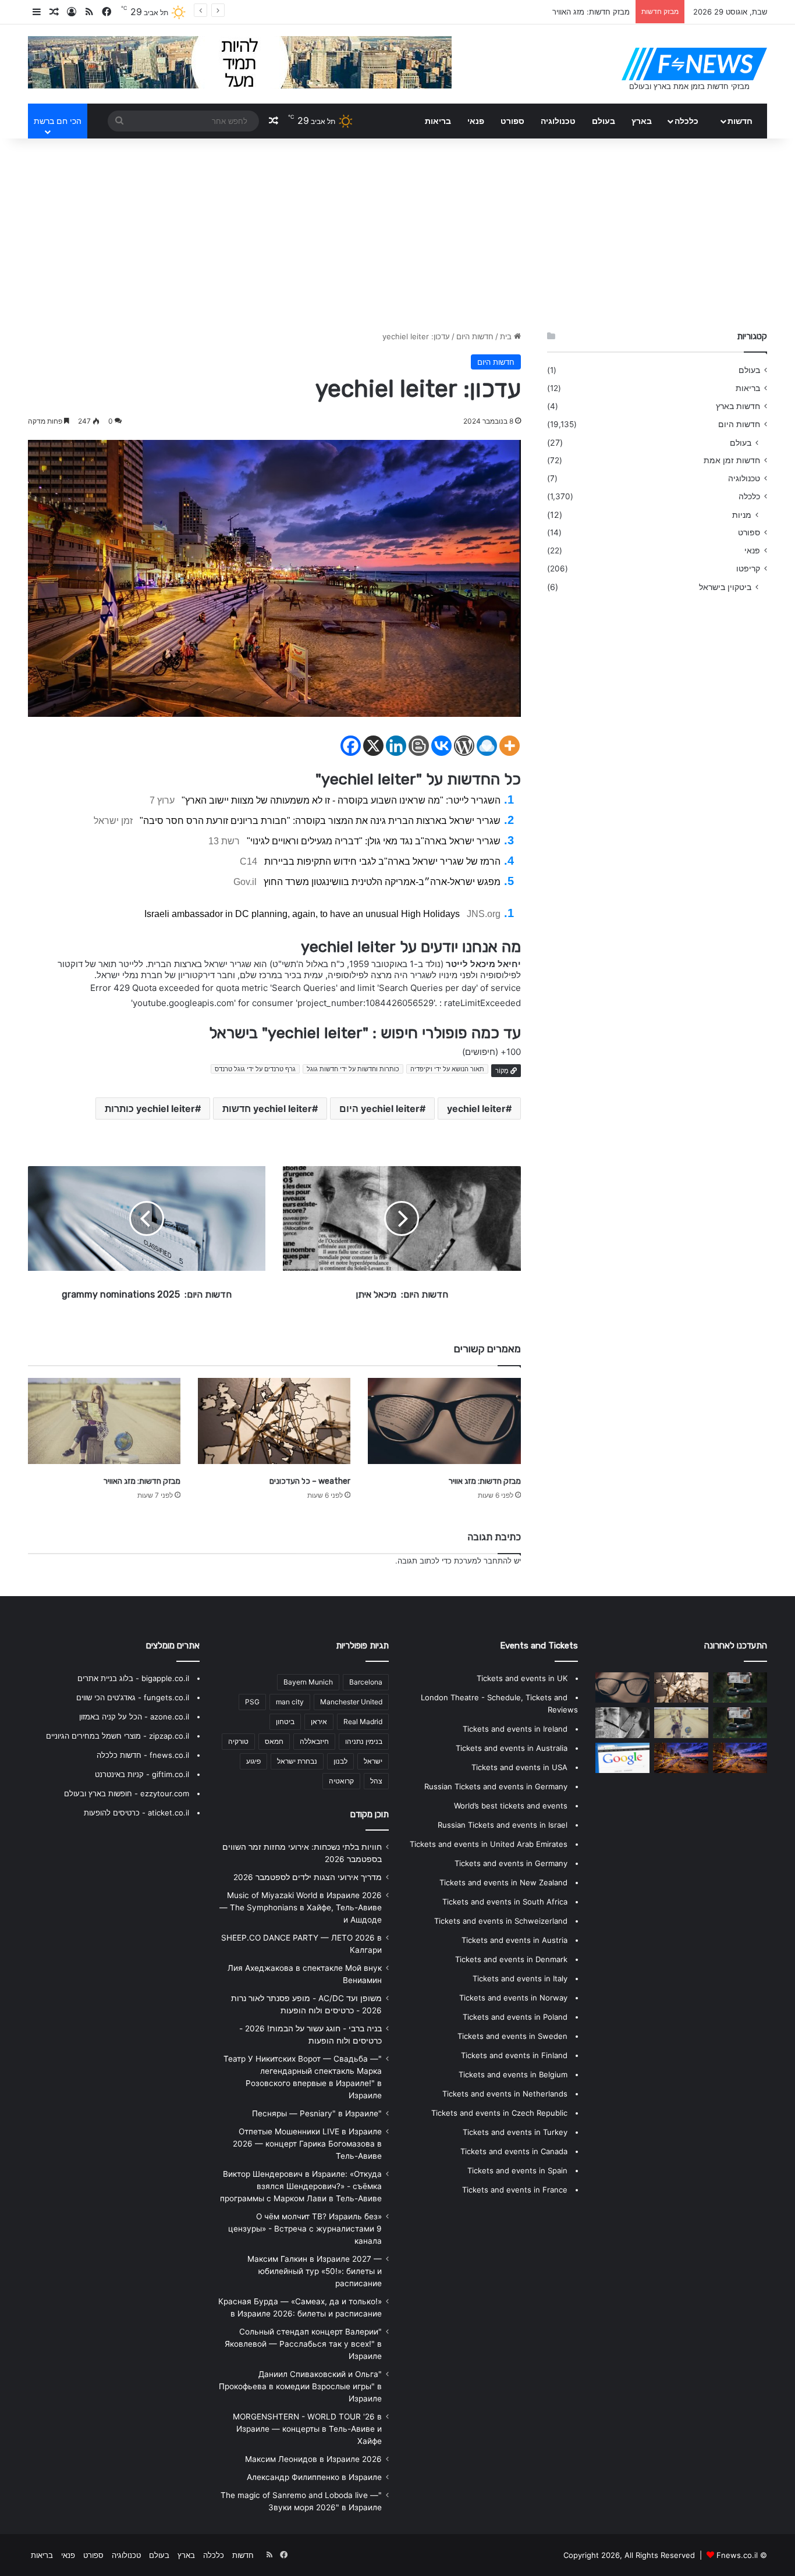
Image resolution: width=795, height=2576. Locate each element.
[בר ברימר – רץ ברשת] (622, 1722)
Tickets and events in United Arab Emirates (489, 1844)
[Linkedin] (396, 746)
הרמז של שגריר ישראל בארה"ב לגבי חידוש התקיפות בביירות (382, 861)
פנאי (476, 121)
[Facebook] (351, 746)
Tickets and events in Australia (512, 1748)
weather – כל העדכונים (310, 1481)
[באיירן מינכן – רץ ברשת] (622, 1758)
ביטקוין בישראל (725, 587)
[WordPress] (464, 746)
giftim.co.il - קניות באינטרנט (142, 1774)
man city (290, 1702)
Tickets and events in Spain (517, 2170)
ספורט (512, 121)
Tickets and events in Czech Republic (499, 2113)
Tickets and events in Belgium (513, 2074)
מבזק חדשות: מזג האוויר (142, 1481)
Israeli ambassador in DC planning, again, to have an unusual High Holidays (302, 914)
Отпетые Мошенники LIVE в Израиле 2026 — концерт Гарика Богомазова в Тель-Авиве (307, 2144)
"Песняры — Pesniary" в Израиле (317, 2113)
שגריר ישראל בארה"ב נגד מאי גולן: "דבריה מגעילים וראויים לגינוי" (374, 841)
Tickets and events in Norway (513, 1998)
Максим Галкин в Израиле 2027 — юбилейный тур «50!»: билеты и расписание (315, 2271)
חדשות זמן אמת (732, 460)
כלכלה (686, 121)
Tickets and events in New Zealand (503, 1882)
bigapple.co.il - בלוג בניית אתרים (133, 1678)
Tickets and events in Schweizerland (501, 1921)
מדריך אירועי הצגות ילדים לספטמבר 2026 (308, 1877)
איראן (319, 1722)
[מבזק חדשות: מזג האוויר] (104, 1421)
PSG (252, 1702)
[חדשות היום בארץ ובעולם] (694, 64)
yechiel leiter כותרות (150, 1108)
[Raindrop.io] (487, 746)
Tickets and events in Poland (515, 2017)
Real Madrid (363, 1722)
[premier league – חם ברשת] (740, 1758)
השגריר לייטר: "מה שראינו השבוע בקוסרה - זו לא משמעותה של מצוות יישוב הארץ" (341, 800)
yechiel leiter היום (379, 1108)
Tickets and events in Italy (520, 1978)
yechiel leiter (476, 1108)
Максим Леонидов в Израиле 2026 (313, 2459)
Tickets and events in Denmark (511, 1959)
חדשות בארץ (738, 406)
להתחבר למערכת (483, 1561)
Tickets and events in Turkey (515, 2132)
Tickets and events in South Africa (505, 1902)
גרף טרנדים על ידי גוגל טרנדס (255, 1069)
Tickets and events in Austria (514, 1940)
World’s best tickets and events (511, 1806)
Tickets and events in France (515, 2190)
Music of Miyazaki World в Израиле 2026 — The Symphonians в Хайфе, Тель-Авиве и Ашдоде (301, 1907)
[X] (373, 746)
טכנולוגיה (558, 121)
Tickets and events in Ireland (515, 1729)
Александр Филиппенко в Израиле (314, 2477)
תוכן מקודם (370, 1814)
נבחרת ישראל (297, 1761)
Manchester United (351, 1702)
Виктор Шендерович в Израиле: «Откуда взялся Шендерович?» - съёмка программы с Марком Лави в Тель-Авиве (301, 2186)
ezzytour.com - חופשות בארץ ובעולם (127, 1793)
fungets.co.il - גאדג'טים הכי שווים (133, 1697)
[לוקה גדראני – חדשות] (740, 1687)
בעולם (604, 121)
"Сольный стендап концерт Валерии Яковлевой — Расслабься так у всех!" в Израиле (303, 2344)
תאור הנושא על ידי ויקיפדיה (447, 1069)
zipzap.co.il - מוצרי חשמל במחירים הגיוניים (118, 1736)
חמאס (274, 1741)
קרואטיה (341, 1781)
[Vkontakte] (441, 746)
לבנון (340, 1761)
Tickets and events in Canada (514, 2151)
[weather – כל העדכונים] (274, 1421)
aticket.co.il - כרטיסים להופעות (136, 1813)
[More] (510, 746)
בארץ (642, 121)
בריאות (438, 121)
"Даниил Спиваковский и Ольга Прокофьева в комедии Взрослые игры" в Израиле (300, 2386)
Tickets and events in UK (522, 1678)
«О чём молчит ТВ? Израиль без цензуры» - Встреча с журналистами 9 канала (305, 2229)
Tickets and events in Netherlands (505, 2094)
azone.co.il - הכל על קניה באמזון (134, 1717)
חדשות (740, 121)
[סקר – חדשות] (740, 1722)
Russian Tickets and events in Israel (503, 1825)
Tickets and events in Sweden (512, 2036)
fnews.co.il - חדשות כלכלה (143, 1755)
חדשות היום (475, 336)
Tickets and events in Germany (511, 1863)
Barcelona (366, 1682)
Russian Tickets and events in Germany (496, 1786)
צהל (376, 1781)
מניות (742, 515)
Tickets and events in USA (519, 1767)
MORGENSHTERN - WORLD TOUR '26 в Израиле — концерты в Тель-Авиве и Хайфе (307, 2429)
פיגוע (253, 1761)
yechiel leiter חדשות (267, 1108)
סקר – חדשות (608, 12)
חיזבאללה (314, 1741)
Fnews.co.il (737, 2555)
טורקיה (238, 1741)
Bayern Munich (308, 1682)
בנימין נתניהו (364, 1741)
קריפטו (748, 569)
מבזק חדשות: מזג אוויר (485, 1481)
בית (507, 336)
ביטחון (285, 1722)
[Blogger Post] (419, 746)
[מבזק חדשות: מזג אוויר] (444, 1421)
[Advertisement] (397, 232)
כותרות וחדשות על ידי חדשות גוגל (353, 1069)
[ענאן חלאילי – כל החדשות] (681, 1758)
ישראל (373, 1761)
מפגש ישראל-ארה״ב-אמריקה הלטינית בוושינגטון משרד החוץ (382, 882)
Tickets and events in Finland (514, 2055)
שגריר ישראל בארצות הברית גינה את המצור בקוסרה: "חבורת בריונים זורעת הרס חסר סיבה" (320, 821)
